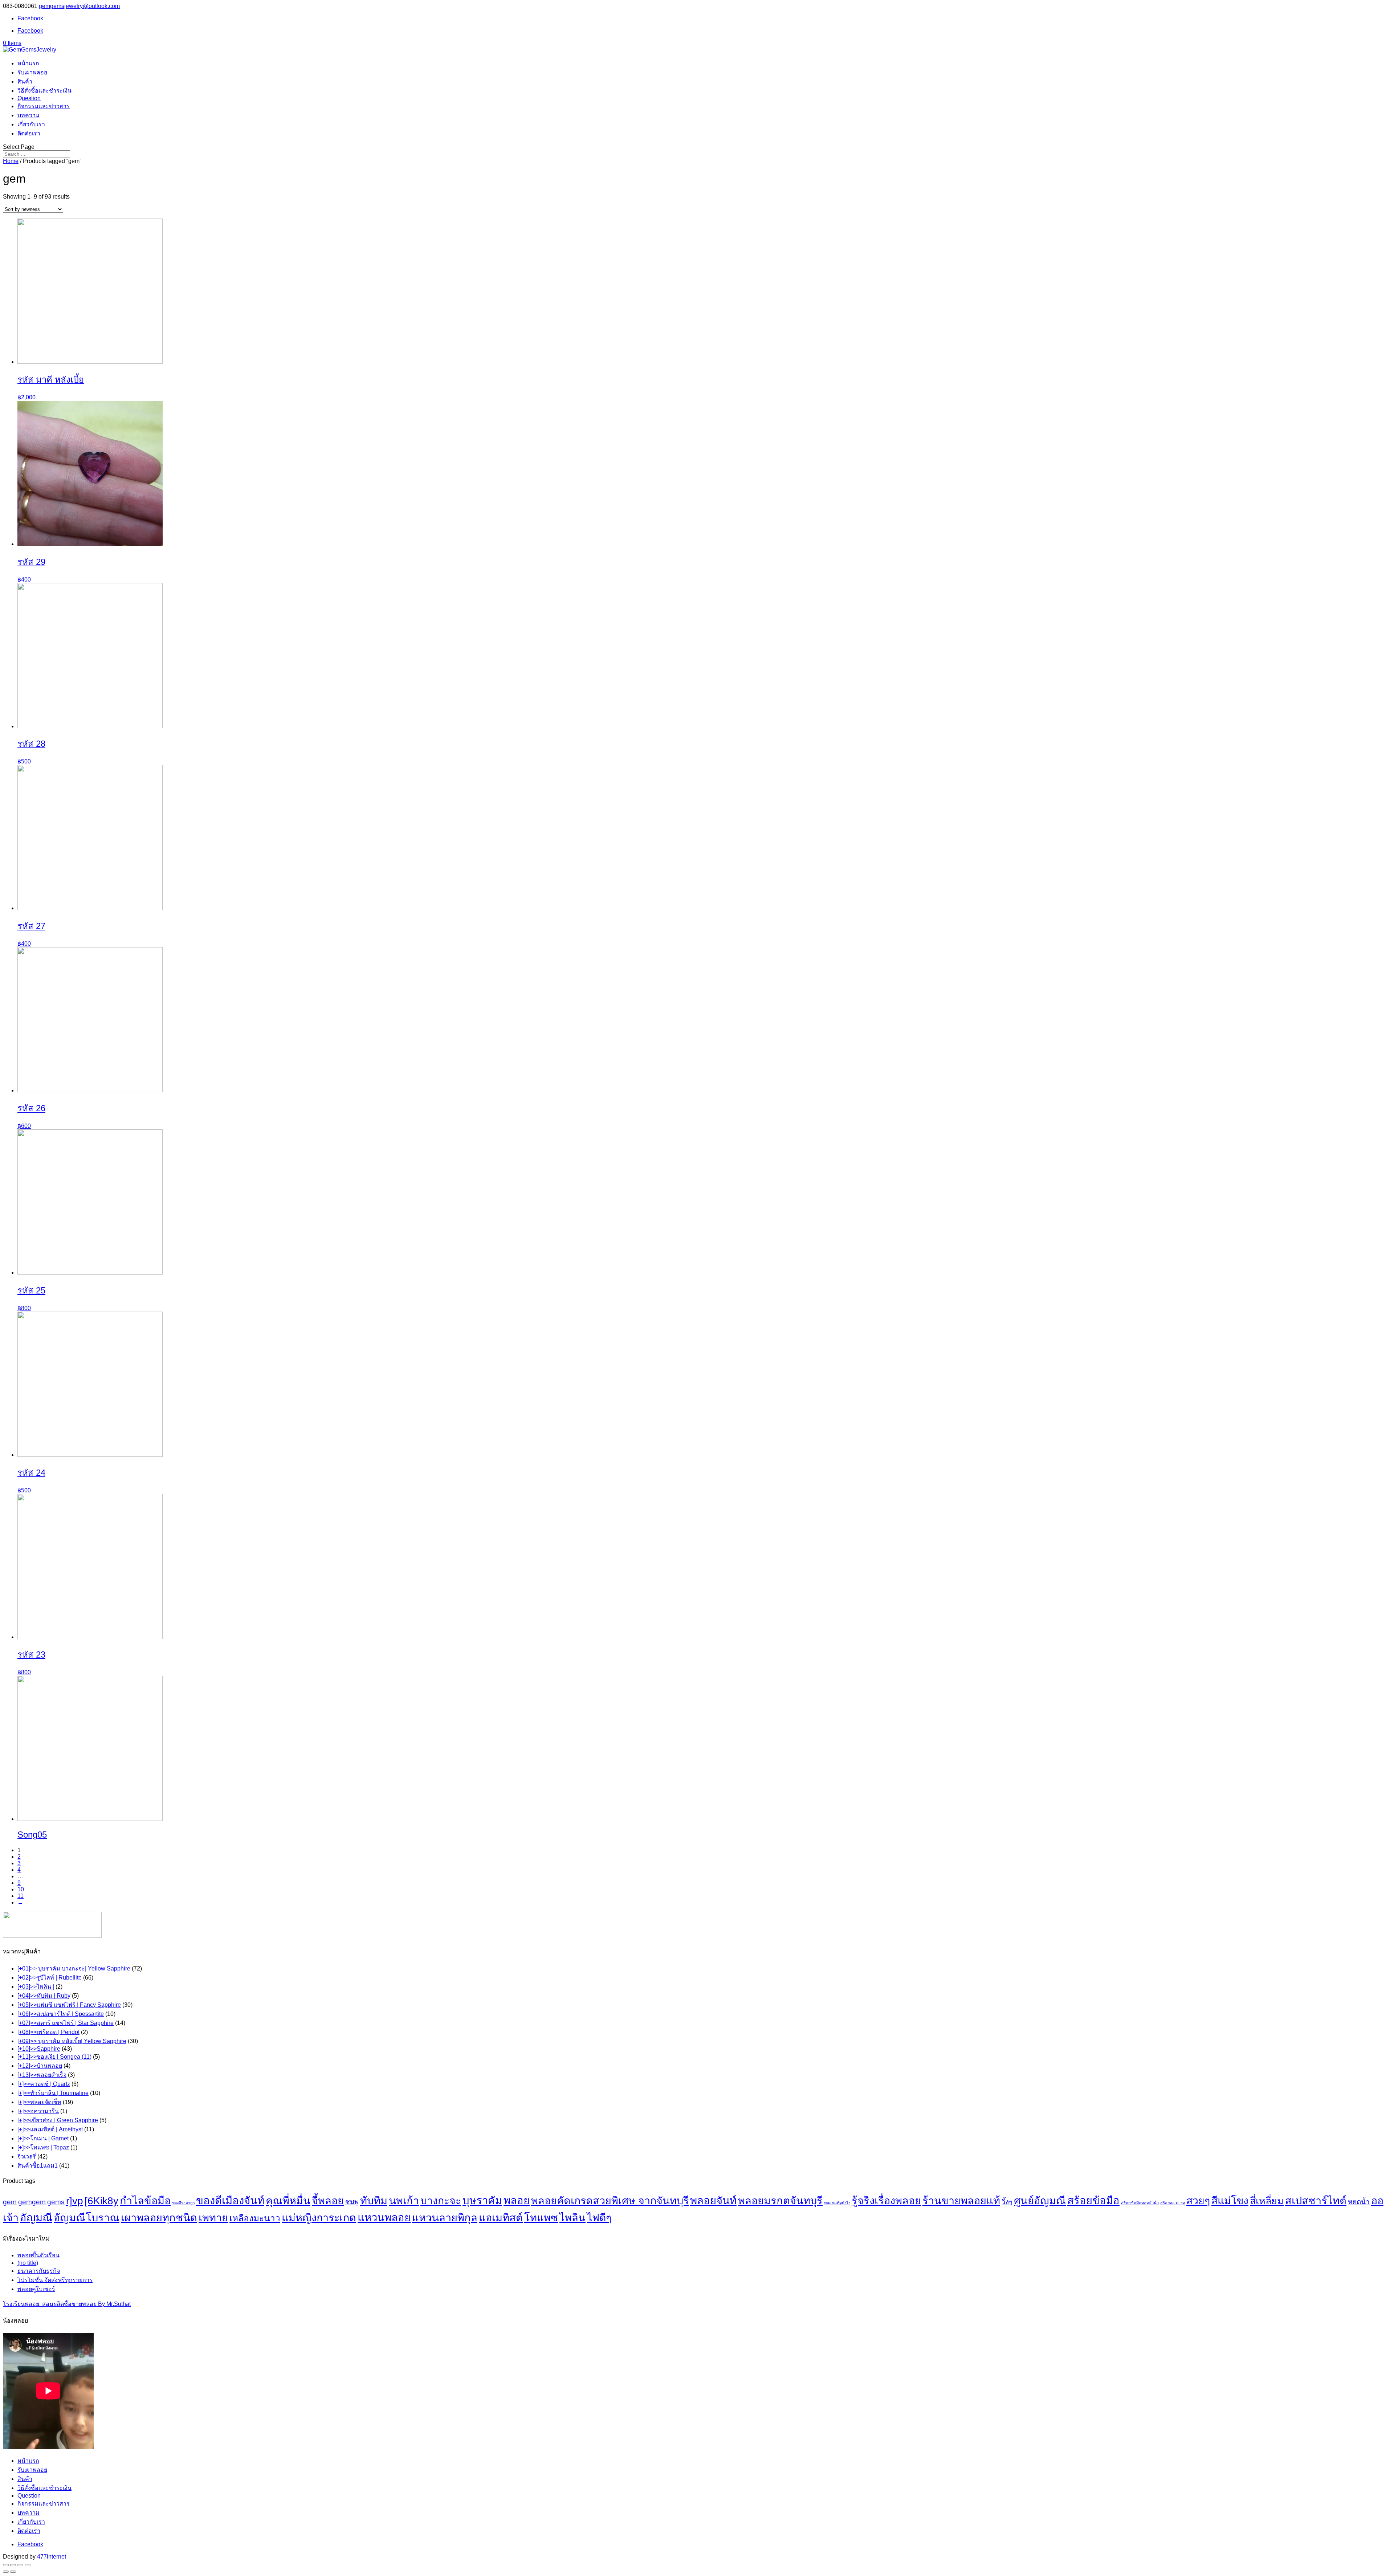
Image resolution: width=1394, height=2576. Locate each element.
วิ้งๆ (1007, 2202)
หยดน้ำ (1359, 2202)
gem (10, 2202)
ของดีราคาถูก (183, 2203)
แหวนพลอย (384, 2218)
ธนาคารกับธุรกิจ (39, 2271)
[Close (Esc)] (6, 2565)
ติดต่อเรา (29, 133)
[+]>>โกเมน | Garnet (43, 2138)
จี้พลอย (328, 2201)
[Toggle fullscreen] (20, 2565)
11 (21, 1896)
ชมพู (352, 2202)
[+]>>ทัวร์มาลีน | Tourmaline (53, 2093)
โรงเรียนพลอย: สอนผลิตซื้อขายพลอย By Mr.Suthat (67, 2304)
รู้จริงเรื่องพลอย (886, 2201)
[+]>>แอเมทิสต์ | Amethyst (50, 2129)
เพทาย (213, 2218)
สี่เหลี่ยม (1267, 2201)
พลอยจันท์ (713, 2200)
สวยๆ (1198, 2201)
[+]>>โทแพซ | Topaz (43, 2147)
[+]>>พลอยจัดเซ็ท (39, 2102)
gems (56, 2202)
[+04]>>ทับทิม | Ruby (44, 1996)
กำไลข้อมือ (145, 2201)
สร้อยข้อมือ (1093, 2201)
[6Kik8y (101, 2201)
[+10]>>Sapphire (39, 2049)
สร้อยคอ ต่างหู (1173, 2203)
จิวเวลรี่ (27, 2157)
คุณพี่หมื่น (288, 2201)
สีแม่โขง (1230, 2201)
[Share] (13, 2565)
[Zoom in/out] (28, 2565)
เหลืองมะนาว (255, 2218)
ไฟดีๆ (599, 2218)
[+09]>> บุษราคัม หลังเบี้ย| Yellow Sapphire (72, 2041)
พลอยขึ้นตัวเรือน (38, 2255)
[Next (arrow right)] (13, 2572)
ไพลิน (572, 2218)
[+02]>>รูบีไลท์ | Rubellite (50, 1978)
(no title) (28, 2263)
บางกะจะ (441, 2201)
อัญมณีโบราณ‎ (87, 2218)
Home (11, 161)
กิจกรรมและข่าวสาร (44, 106)
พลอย (517, 2201)
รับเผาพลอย (32, 72)
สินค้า (25, 81)
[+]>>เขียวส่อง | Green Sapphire (58, 2120)
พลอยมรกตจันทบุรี (780, 2201)
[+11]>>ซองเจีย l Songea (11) (54, 2057)
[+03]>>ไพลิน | (36, 1987)
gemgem (32, 2202)
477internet (52, 2557)
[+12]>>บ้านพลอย (40, 2066)
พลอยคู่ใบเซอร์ (36, 2289)
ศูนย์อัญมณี (1040, 2201)
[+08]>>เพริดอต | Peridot (48, 2032)
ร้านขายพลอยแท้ (961, 2201)
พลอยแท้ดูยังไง (837, 2203)
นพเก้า (404, 2201)
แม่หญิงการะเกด (319, 2218)
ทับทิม (374, 2201)
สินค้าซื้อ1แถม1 (38, 2166)
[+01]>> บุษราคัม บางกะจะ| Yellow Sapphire (74, 1968)
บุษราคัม (482, 2201)
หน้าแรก (28, 63)
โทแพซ (541, 2218)
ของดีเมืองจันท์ (230, 2200)
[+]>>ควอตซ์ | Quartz (44, 2084)
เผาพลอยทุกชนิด (159, 2218)
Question (29, 98)
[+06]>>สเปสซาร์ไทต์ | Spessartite (61, 2014)
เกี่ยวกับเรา (31, 124)
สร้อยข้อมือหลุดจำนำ (1140, 2203)
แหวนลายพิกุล (445, 2218)
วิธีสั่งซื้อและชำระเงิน (44, 91)
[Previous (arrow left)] (6, 2572)
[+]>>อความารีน (38, 2111)
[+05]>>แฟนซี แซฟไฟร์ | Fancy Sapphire (69, 2005)
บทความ (28, 115)
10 (21, 1889)
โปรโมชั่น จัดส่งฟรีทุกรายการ (55, 2280)
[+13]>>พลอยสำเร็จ (42, 2075)
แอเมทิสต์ (501, 2218)
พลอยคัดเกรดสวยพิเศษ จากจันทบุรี (610, 2201)
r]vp (75, 2201)
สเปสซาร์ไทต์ (1316, 2201)
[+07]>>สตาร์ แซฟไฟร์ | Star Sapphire (66, 2023)
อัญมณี (36, 2218)
